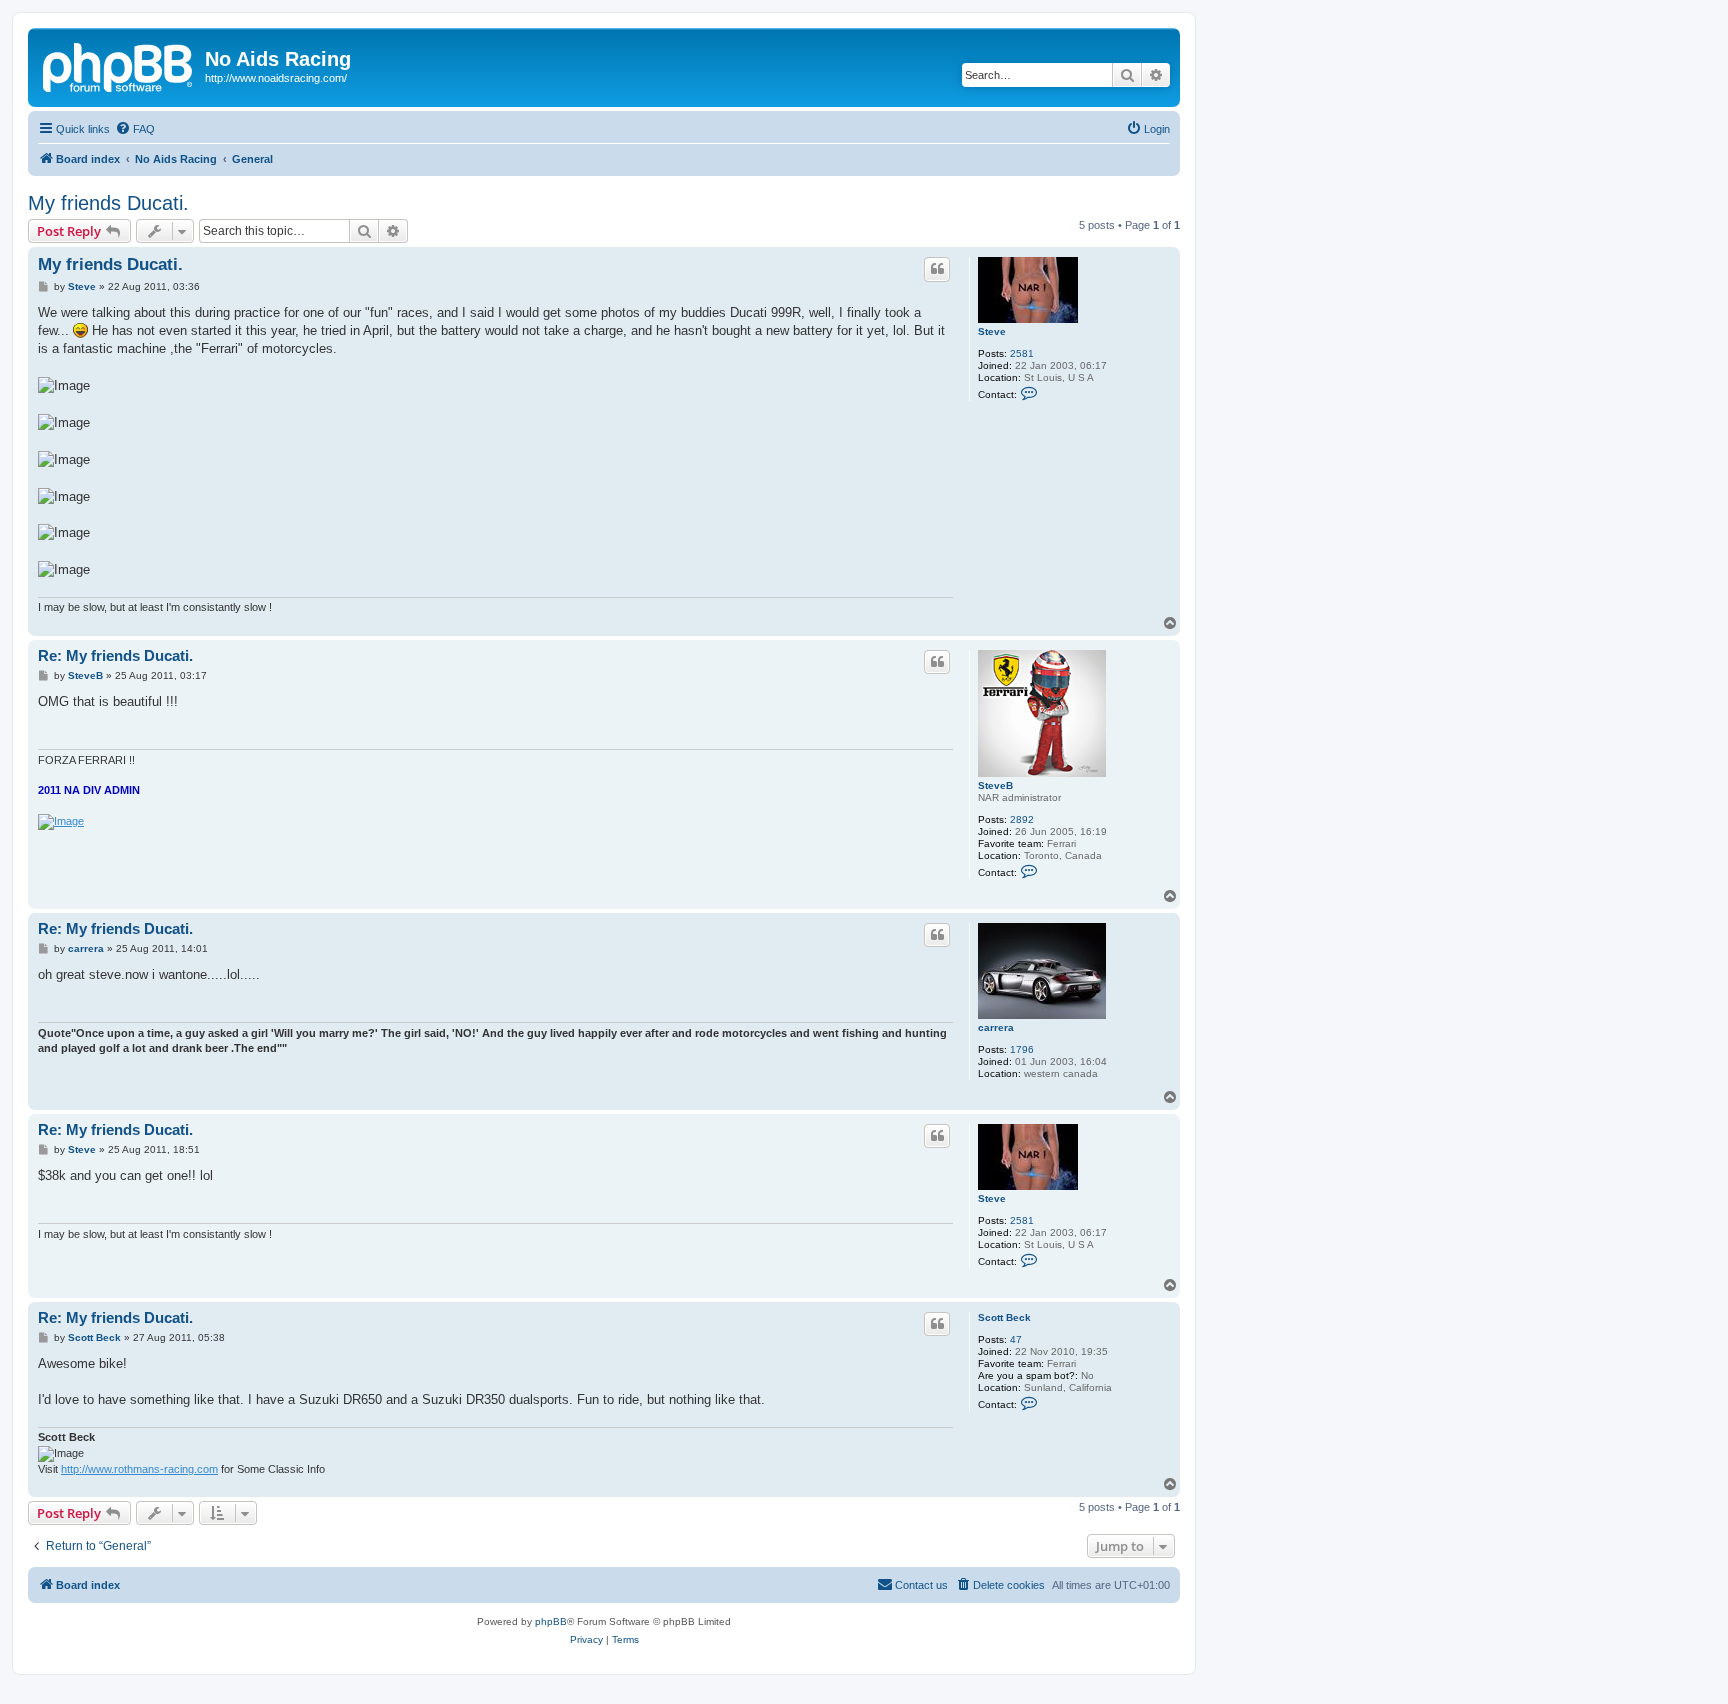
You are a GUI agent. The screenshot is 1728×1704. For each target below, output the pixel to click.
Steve (992, 331)
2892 (1022, 819)
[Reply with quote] (937, 269)
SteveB (995, 785)
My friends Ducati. (108, 203)
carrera (996, 1027)
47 (1016, 1339)
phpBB (551, 1621)
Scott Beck (1004, 1317)
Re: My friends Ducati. (115, 655)
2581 (1022, 353)
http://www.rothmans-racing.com (139, 1469)
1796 (1022, 1049)
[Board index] (119, 65)
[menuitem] (135, 129)
